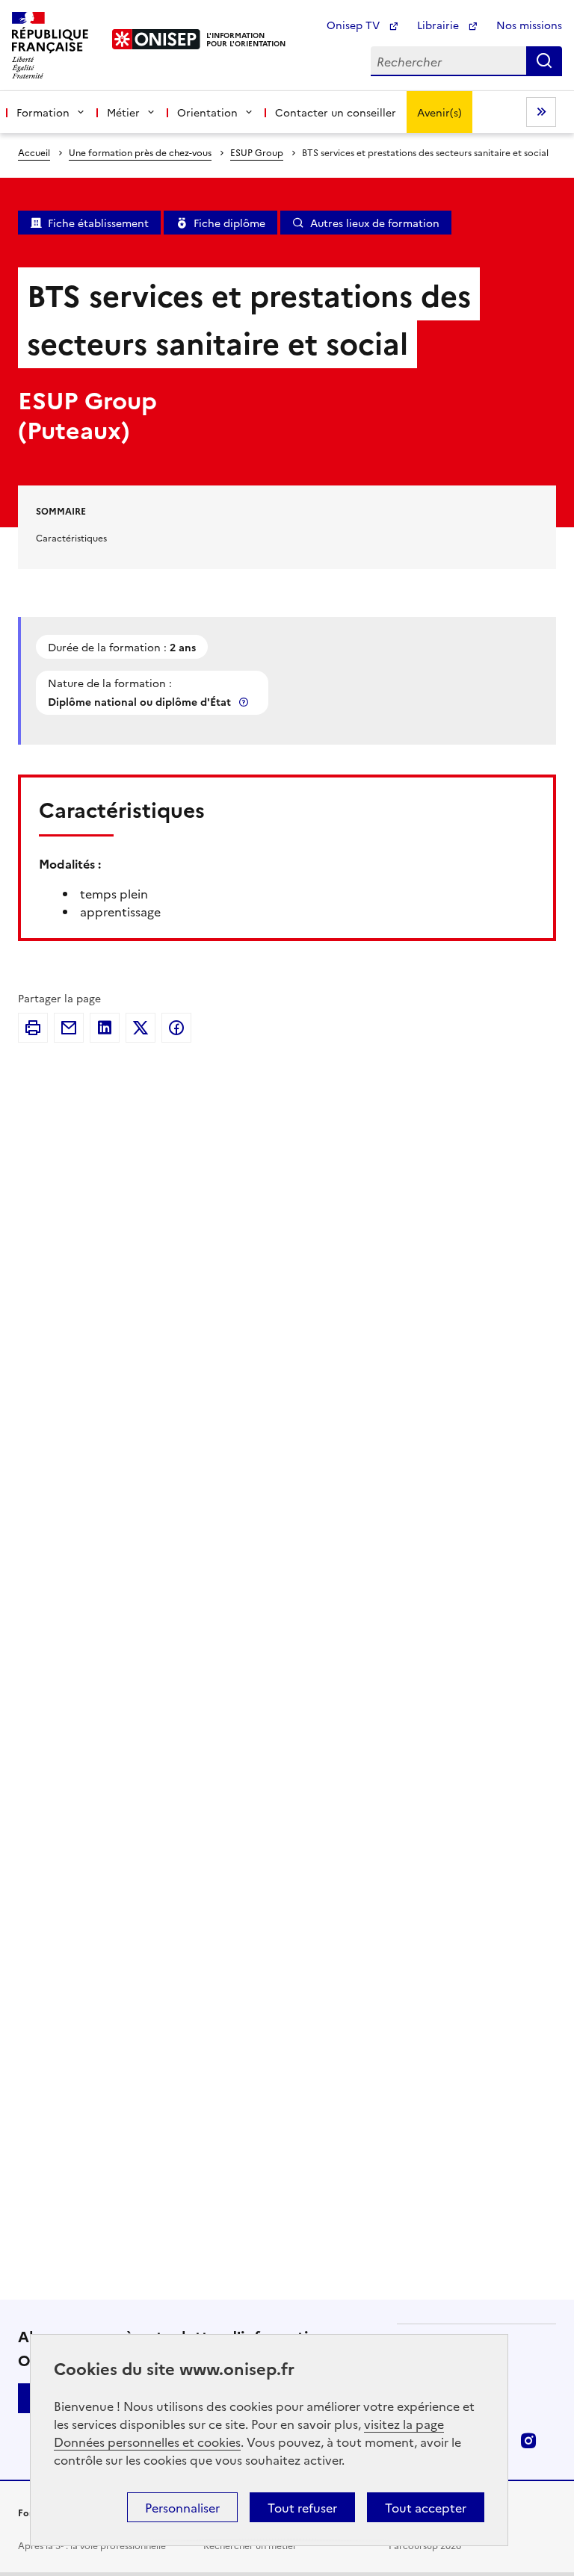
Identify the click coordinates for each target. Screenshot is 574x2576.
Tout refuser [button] (302, 2507)
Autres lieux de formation (375, 223)
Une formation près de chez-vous (140, 152)
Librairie (439, 25)
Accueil (34, 152)
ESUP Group (257, 152)
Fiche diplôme (229, 223)
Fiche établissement (98, 223)
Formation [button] (43, 112)
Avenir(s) (439, 112)
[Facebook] (176, 1028)
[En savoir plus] (245, 702)
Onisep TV (355, 25)
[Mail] (69, 1028)
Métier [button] (123, 112)
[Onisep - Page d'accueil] (157, 39)
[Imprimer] (33, 1028)
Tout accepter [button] (426, 2507)
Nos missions (529, 25)
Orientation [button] (207, 112)
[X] (141, 1028)
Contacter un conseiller (336, 112)
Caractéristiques (71, 537)
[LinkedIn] (105, 1028)
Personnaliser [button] (182, 2507)
